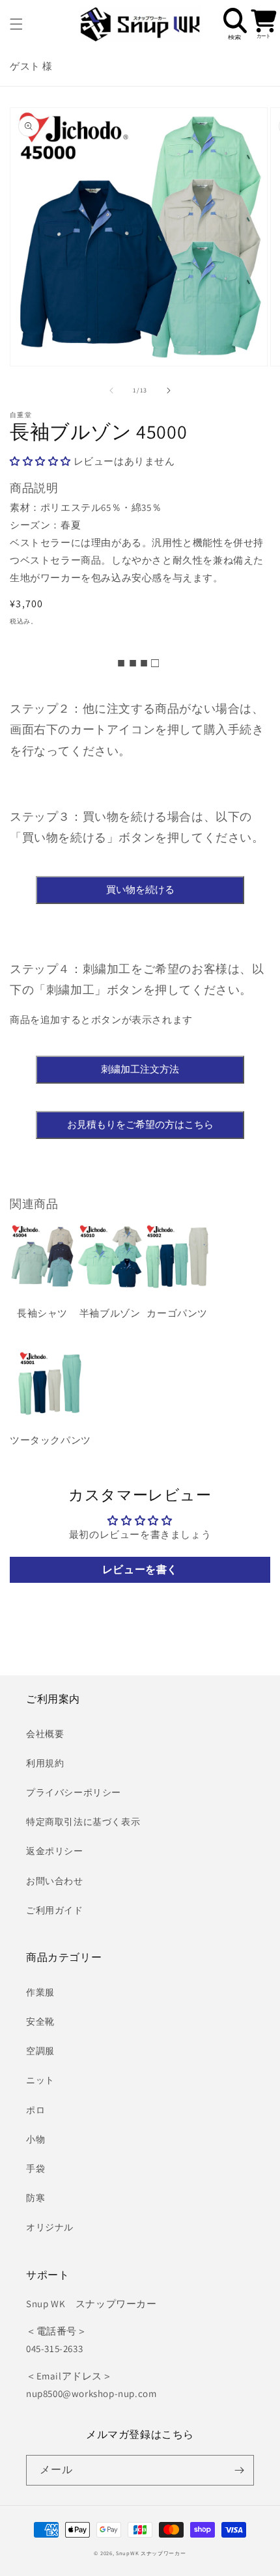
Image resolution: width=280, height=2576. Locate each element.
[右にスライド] (169, 391)
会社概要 (45, 1734)
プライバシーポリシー (74, 1792)
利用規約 (45, 1763)
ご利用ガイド (55, 1910)
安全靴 (40, 2021)
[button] (16, 24)
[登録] (239, 2470)
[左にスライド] (111, 391)
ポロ (35, 2110)
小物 (35, 2139)
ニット (40, 2080)
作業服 (40, 1992)
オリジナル (50, 2227)
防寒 (35, 2198)
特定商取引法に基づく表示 (83, 1822)
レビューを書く (140, 1569)
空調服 (40, 2051)
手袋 (35, 2169)
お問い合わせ (55, 1881)
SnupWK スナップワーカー (151, 2553)
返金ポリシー (55, 1851)
